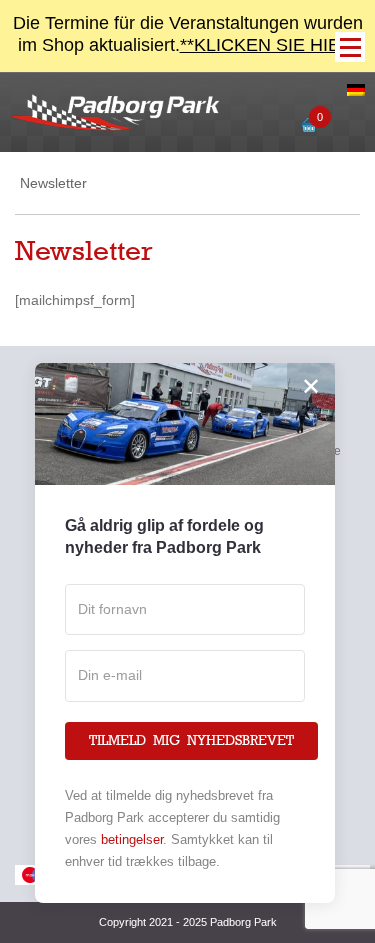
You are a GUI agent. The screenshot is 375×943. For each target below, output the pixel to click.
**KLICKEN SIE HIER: (269, 45)
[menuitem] (356, 91)
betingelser (132, 839)
